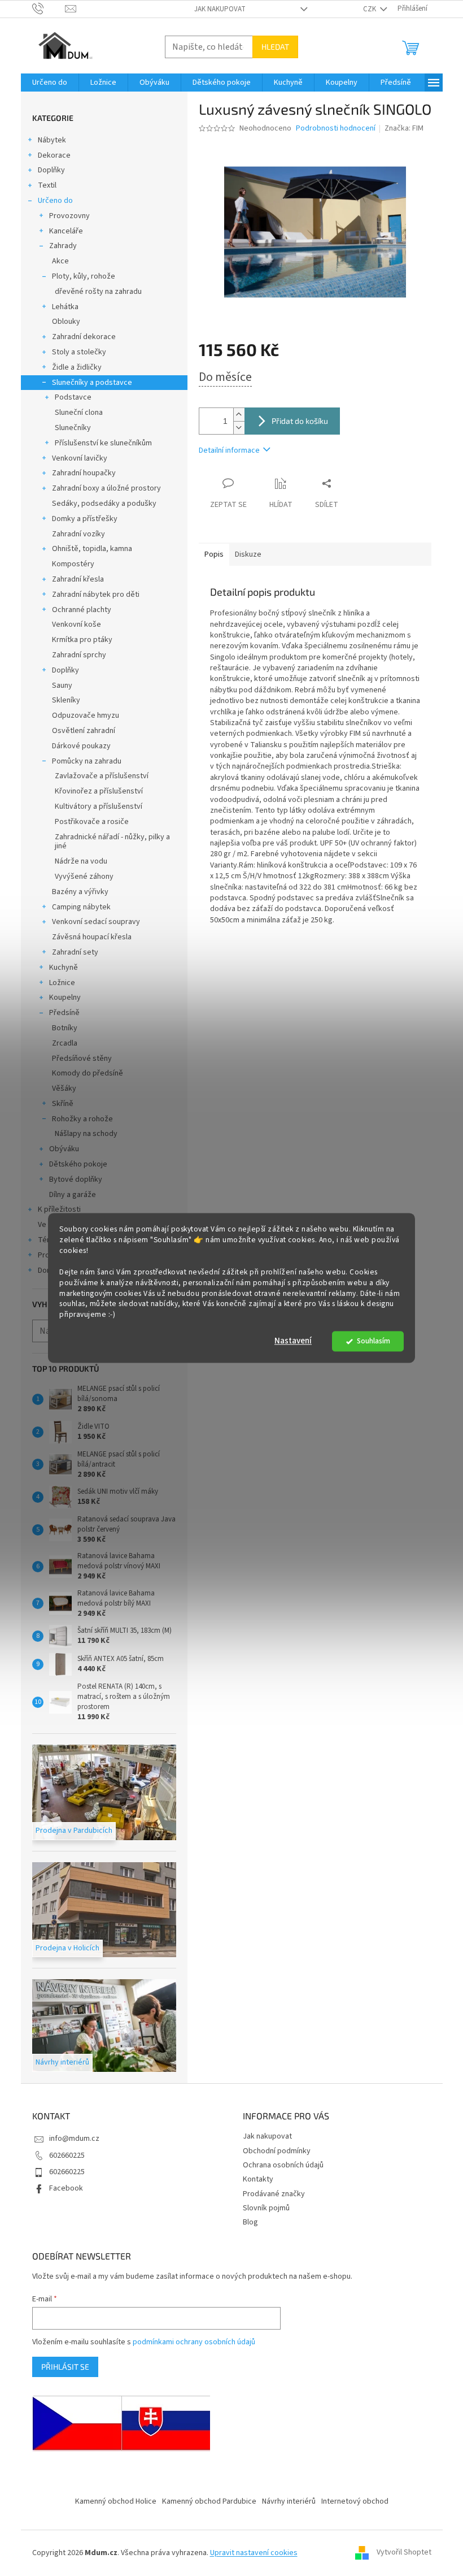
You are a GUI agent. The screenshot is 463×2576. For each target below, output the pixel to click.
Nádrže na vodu (81, 861)
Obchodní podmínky (277, 2151)
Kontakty (258, 2179)
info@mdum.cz (74, 2139)
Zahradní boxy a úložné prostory (106, 488)
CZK (370, 9)
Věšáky (64, 1088)
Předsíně (64, 1013)
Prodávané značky (274, 2194)
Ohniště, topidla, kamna (92, 549)
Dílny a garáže (73, 1195)
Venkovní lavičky (80, 458)
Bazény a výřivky (80, 892)
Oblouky (66, 322)
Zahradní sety (75, 952)
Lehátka (65, 307)
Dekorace (54, 155)
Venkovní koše (77, 625)
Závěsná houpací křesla (92, 937)
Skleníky (66, 700)
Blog (250, 2222)
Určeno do (55, 201)
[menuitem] (50, 83)
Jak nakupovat (220, 9)
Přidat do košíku (300, 421)
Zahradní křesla (78, 579)
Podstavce (73, 397)
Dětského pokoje (78, 1164)
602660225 (67, 2156)
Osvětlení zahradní (84, 731)
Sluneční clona (79, 413)
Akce (60, 261)
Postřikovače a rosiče (92, 822)
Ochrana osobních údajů (283, 2165)
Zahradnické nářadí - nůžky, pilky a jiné (112, 842)
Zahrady (63, 246)
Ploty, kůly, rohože (84, 276)
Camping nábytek (81, 907)
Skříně (63, 1104)
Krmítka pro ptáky (82, 640)
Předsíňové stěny (82, 1059)
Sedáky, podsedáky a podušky (104, 504)
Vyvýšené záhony (84, 877)
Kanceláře (66, 231)
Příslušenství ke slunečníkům (103, 443)
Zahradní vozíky (78, 534)
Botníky (65, 1028)
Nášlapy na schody (86, 1134)
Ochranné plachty (82, 610)
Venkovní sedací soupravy (96, 922)
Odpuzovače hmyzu (86, 715)
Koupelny (65, 998)
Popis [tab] (214, 554)
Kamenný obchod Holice (116, 2501)
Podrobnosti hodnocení (336, 129)
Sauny (62, 686)
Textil (47, 185)
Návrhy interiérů (289, 2501)
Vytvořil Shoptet (404, 2553)
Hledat (275, 47)
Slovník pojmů (266, 2208)
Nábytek (52, 140)
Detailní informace (229, 450)
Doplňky (51, 170)
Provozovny (69, 216)
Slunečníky (73, 428)
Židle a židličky (77, 367)
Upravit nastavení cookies (254, 2553)
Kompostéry (73, 564)
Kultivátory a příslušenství (99, 806)
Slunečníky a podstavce (92, 383)
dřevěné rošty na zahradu (98, 292)
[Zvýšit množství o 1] (239, 415)
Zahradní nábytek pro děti (96, 595)
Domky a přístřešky (85, 519)
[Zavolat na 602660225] (49, 8)
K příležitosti (59, 1209)
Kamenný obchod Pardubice (209, 2501)
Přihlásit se (65, 2367)
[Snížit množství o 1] (239, 428)
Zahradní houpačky (84, 473)
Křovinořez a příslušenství (99, 791)
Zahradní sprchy (79, 655)
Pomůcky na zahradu (87, 761)
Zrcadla (65, 1043)
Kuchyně (64, 968)
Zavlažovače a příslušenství (102, 776)
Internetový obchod (355, 2501)
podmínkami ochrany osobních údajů (194, 2342)
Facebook (66, 2188)
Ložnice (62, 983)
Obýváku (64, 1149)
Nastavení (293, 1341)
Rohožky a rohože (82, 1119)
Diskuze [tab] (248, 554)
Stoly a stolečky (79, 352)
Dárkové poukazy (81, 746)
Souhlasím (374, 1341)
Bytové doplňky (76, 1179)
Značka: (404, 128)
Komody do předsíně (88, 1073)
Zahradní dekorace (84, 337)
